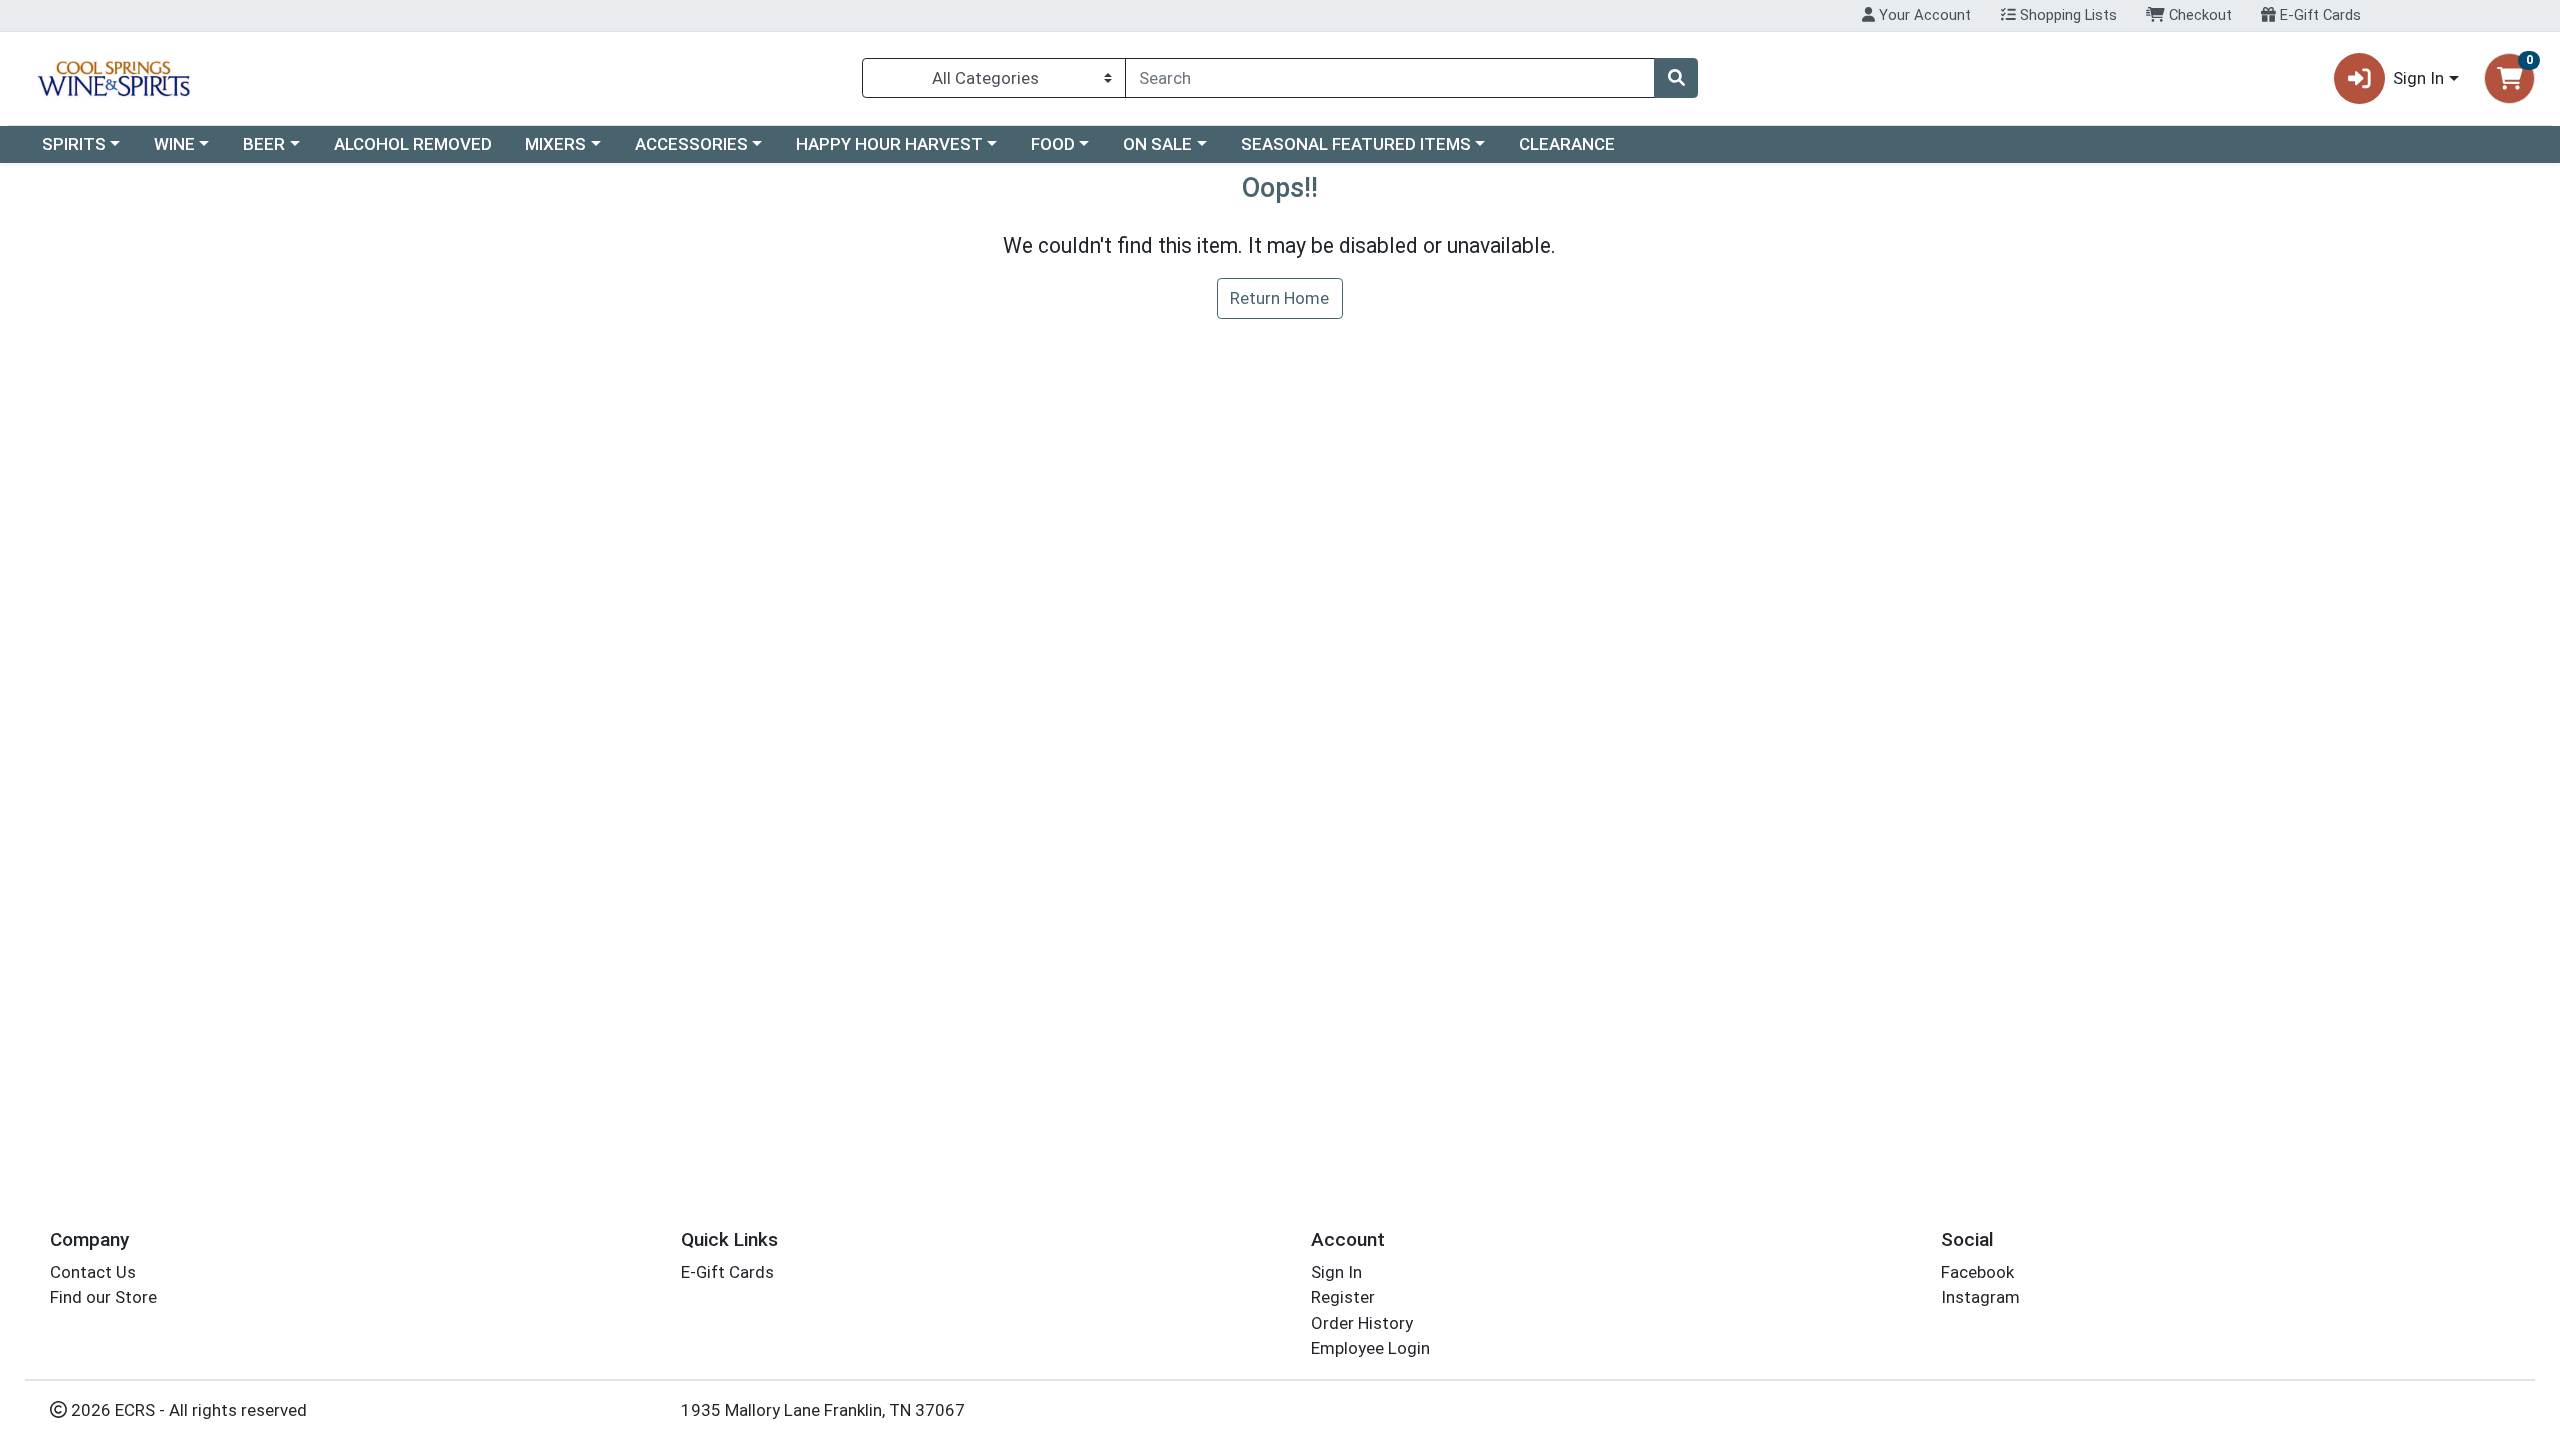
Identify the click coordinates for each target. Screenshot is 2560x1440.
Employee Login (1370, 1348)
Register (1343, 1297)
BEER (264, 144)
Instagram (1980, 1297)
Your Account (1923, 15)
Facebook (1977, 1272)
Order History (1362, 1323)
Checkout (2198, 15)
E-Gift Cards (2318, 15)
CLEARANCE (1567, 144)
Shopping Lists (2066, 15)
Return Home (1279, 298)
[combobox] (1390, 78)
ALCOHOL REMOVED (413, 144)
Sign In (1336, 1272)
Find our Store (103, 1297)
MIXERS (555, 144)
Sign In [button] (2418, 78)
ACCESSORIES (691, 144)
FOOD (1053, 144)
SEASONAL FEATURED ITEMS (1356, 144)
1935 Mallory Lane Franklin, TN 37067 (823, 1410)
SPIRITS (74, 144)
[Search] (1676, 78)
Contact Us (93, 1272)
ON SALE (1157, 144)
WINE (174, 144)
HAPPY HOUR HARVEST (889, 144)
